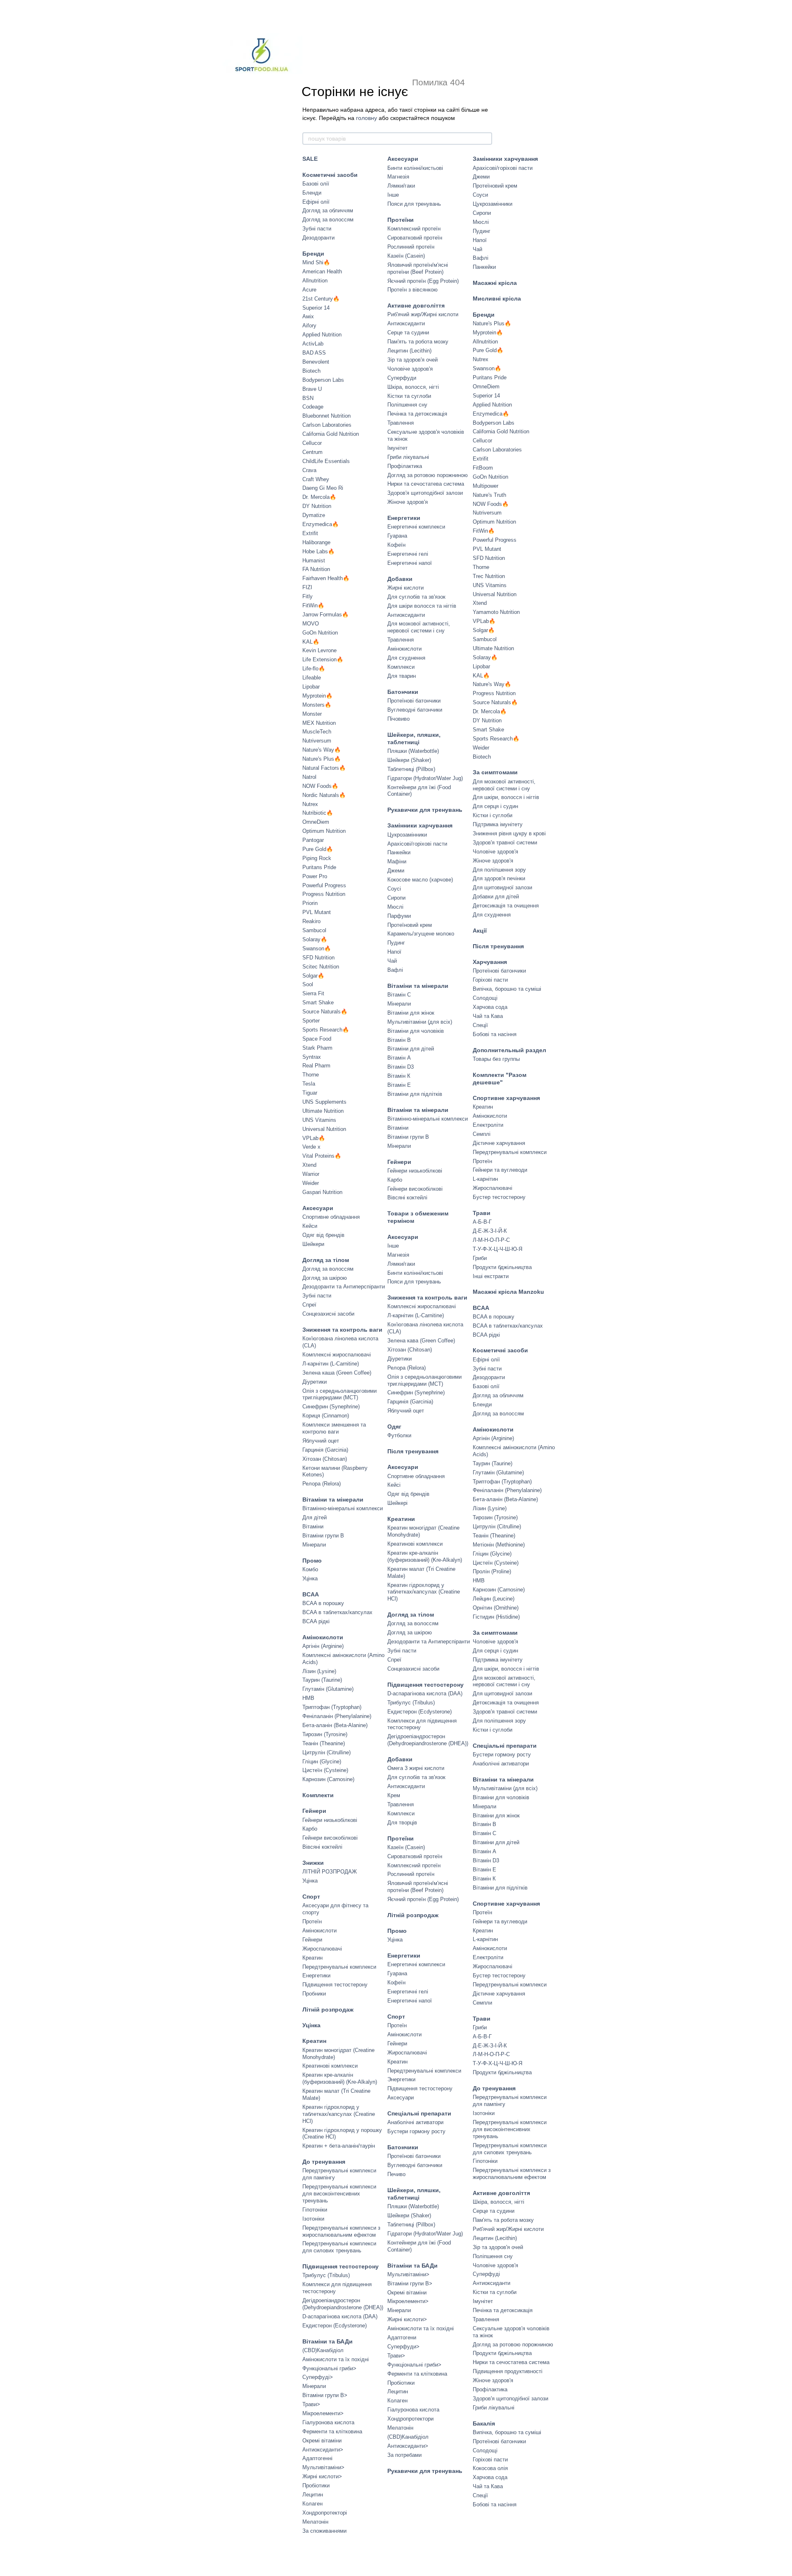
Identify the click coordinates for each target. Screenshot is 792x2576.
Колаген (312, 2504)
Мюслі (395, 907)
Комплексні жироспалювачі (337, 1355)
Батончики (403, 692)
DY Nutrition (317, 506)
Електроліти (488, 1125)
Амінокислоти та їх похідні (336, 2359)
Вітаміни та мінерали (333, 1500)
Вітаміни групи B (323, 1536)
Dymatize (314, 515)
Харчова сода (490, 1007)
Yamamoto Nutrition (496, 612)
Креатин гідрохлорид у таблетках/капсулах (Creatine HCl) (339, 2114)
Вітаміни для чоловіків (416, 1031)
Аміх (308, 316)
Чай (392, 961)
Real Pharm (316, 1066)
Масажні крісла (495, 283)
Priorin (310, 903)
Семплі (482, 1134)
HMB (308, 1698)
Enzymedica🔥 (321, 524)
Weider (311, 1183)
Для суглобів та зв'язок (416, 597)
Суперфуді (486, 2274)
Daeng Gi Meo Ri (323, 488)
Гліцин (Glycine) (322, 1762)
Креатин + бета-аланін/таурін (339, 2146)
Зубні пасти (317, 229)
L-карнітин (485, 1179)
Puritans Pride (319, 867)
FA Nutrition (316, 569)
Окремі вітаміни (322, 2441)
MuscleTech (317, 732)
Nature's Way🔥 (322, 750)
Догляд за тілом (326, 1260)
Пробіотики (316, 2486)
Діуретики (315, 1382)
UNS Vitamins (319, 1120)
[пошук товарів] (486, 139)
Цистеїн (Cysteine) (325, 1770)
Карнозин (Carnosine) (328, 1779)
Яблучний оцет (321, 1441)
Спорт (311, 1897)
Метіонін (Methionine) (499, 1545)
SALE (310, 159)
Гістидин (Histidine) (496, 1617)
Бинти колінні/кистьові (415, 168)
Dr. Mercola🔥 (319, 497)
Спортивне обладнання (331, 1217)
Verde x (311, 1147)
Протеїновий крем (410, 925)
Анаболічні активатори (415, 2122)
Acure (309, 290)
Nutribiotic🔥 (318, 813)
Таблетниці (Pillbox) (411, 769)
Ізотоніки (313, 2219)
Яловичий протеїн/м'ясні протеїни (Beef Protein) (418, 268)
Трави (482, 1213)
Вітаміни (313, 1527)
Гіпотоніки (315, 2210)
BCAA (311, 1594)
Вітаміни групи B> (325, 2395)
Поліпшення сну (407, 405)
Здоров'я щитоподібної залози (425, 493)
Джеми (396, 871)
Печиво (396, 2174)
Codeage (313, 407)
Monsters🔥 (317, 705)
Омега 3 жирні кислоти (416, 1768)
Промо (312, 1561)
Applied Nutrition (322, 335)
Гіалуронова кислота (328, 2422)
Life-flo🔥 (314, 669)
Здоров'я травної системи (505, 843)
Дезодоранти (318, 238)
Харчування (490, 962)
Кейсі (394, 1485)
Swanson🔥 (317, 948)
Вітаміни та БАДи (328, 2341)
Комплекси (401, 667)
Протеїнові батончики (414, 701)
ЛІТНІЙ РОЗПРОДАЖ (330, 1872)
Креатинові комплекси (330, 2066)
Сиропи (396, 898)
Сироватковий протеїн (415, 238)
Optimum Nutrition (324, 831)
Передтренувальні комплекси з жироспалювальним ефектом (341, 2231)
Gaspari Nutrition (322, 1192)
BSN (308, 398)
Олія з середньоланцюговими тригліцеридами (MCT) (339, 1394)
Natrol (309, 777)
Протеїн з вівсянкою (412, 290)
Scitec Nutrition (321, 967)
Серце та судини (408, 333)
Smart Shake (318, 1002)
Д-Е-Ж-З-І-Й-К (490, 1231)
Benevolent (316, 362)
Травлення (401, 423)
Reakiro (311, 921)
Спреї (309, 1305)
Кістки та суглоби (409, 396)
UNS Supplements (324, 1102)
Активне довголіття (416, 306)
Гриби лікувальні (408, 457)
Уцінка (310, 1578)
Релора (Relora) (322, 1484)
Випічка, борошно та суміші (507, 989)
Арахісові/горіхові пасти (417, 844)
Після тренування (413, 1451)
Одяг (394, 1427)
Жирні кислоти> (322, 2476)
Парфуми (399, 916)
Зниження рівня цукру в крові (509, 833)
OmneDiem (316, 822)
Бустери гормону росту (416, 2131)
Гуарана (397, 536)
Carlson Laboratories (327, 425)
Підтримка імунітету (498, 824)
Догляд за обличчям (328, 210)
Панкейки (399, 852)
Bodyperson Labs (323, 380)
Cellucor (312, 443)
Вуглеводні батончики (415, 710)
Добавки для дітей (496, 897)
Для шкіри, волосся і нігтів (506, 797)
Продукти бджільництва (502, 1267)
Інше (393, 195)
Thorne (311, 1075)
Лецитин (313, 2495)
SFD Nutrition (318, 958)
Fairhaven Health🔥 (326, 578)
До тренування (324, 2162)
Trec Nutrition (489, 576)
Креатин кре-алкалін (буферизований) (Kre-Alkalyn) (340, 2078)
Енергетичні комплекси (416, 527)
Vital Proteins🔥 (322, 1156)
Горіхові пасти (490, 980)
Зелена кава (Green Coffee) (421, 1341)
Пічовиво (398, 719)
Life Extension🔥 (323, 659)
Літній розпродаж (328, 2010)
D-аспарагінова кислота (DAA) (340, 2316)
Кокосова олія (490, 2468)
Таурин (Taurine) (322, 1680)
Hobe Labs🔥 (318, 551)
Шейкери (313, 1244)
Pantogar (313, 840)
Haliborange (316, 542)
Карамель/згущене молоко (421, 934)
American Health (322, 271)
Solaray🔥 (315, 939)
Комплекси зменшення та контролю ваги (334, 1428)
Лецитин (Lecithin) (409, 351)
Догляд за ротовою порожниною (428, 475)
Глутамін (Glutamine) (328, 1689)
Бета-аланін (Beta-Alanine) (335, 1725)
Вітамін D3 (401, 1067)
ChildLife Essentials (326, 461)
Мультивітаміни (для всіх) (420, 1022)
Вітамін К (399, 1076)
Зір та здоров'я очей (412, 360)
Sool (308, 984)
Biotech (311, 371)
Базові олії (316, 184)
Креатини (401, 1519)
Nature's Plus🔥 (322, 759)
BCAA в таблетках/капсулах (337, 1612)
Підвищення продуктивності (508, 2371)
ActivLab (313, 344)
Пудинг (396, 943)
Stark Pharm (317, 1048)
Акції (480, 931)
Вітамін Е (399, 1085)
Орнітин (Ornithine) (496, 1608)
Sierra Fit (313, 993)
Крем (394, 1795)
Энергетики (401, 2079)
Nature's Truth (489, 495)
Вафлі (395, 970)
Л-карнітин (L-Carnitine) (331, 1364)
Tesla (309, 1084)
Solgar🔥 (313, 976)
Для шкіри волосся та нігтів (422, 606)
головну (367, 118)
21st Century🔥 (321, 299)
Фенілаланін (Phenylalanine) (337, 1716)
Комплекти (318, 1795)
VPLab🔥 (314, 1138)
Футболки (399, 1435)
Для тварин (402, 676)
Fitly (308, 596)
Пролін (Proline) (492, 1571)
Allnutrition (315, 281)
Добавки (400, 579)
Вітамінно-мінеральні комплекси (343, 1508)
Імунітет (397, 448)
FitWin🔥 (313, 605)
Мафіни (397, 861)
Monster (312, 714)
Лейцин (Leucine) (494, 1599)
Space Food (317, 1039)
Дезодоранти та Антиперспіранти (344, 1287)
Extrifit (310, 533)
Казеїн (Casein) (406, 256)
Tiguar (310, 1093)
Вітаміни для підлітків (415, 1094)
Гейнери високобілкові (330, 1838)
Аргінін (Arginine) (323, 1646)
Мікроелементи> (323, 2413)
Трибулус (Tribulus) (326, 2275)
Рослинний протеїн (411, 247)
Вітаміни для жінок (411, 1013)
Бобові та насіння (495, 1034)
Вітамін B (399, 1040)
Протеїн (312, 1921)
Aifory (309, 326)
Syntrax (312, 1057)
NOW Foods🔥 (320, 786)
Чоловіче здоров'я (410, 369)
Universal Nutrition (324, 1129)
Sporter (311, 1021)
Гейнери (314, 1811)
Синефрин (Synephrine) (331, 1407)
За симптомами (495, 772)
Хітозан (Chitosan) (325, 1459)
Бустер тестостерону (499, 1197)
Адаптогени (402, 2337)
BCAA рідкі (316, 1621)
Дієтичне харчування (499, 1143)
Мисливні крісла (497, 298)
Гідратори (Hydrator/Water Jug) (425, 778)
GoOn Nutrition (320, 633)
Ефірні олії (316, 202)
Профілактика (405, 466)
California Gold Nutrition (331, 434)
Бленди (312, 193)
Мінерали (314, 1545)
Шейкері (397, 1503)
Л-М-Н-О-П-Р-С (491, 1240)
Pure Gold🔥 (318, 849)
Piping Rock (317, 858)
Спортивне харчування (506, 1098)
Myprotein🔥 (317, 696)
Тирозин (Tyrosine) (325, 1734)
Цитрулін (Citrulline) (326, 1752)
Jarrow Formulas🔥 (325, 615)
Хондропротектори (410, 2419)
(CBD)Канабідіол (323, 2350)
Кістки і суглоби (493, 815)
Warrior (311, 1174)
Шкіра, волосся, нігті (413, 387)
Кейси (310, 1226)
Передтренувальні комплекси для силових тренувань (339, 2247)
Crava (309, 470)
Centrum (312, 452)
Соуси (480, 195)
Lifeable (312, 678)
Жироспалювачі (322, 1949)
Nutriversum (317, 741)
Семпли (482, 2003)
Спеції (480, 1025)
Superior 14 (316, 308)
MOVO (311, 624)
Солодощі (485, 998)
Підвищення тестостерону (335, 1985)
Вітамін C (399, 995)
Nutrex (310, 804)
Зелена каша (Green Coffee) (337, 1373)
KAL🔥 (311, 642)
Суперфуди (402, 378)
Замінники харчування (420, 825)
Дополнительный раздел (509, 1050)
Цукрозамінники (407, 835)
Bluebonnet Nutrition (326, 416)
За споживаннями (324, 2531)
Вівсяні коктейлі (322, 1847)
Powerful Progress (324, 885)
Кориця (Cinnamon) (326, 1416)
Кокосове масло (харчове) (420, 880)
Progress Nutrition (324, 894)
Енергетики (316, 1975)
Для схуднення (406, 658)
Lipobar (311, 687)
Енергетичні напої (410, 563)
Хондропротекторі (325, 2513)
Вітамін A (399, 1058)
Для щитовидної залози (502, 887)
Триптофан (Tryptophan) (332, 1707)
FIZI (307, 587)
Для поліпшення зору (499, 870)
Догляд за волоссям (328, 220)
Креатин (312, 1958)
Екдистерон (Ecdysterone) (335, 2326)
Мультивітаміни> (323, 2467)
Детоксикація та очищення (506, 906)
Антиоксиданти (406, 323)
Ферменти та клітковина (332, 2431)
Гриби (480, 1258)
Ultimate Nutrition (323, 1111)
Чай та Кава (488, 1016)
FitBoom (483, 468)
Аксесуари (318, 1208)
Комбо (310, 1569)
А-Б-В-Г (482, 1222)
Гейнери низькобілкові (330, 1820)
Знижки (313, 1863)
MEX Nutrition (319, 723)
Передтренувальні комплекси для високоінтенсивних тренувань (339, 2194)
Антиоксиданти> (323, 2450)
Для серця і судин (495, 806)
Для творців (402, 1823)
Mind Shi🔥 (316, 262)
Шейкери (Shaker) (409, 760)
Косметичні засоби (330, 175)
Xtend (309, 1165)
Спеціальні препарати (419, 2113)
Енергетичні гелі (408, 554)
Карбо (310, 1829)
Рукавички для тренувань (425, 810)
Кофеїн (396, 545)
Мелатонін (315, 2522)
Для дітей (315, 1517)
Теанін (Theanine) (324, 1743)
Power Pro (315, 876)
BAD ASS (314, 353)
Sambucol (314, 930)
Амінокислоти (323, 1637)
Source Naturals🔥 (325, 1012)
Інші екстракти (491, 1276)
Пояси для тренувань (414, 204)
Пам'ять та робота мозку (418, 342)
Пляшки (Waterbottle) (413, 751)
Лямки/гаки (401, 186)
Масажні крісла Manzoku (508, 1292)
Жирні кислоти (405, 588)
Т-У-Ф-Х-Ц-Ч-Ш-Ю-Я (497, 1249)
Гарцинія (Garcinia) (325, 1450)
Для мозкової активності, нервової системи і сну (419, 627)
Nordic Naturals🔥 (324, 795)
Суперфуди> (403, 2347)
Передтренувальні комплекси (339, 1967)
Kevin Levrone (319, 650)
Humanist (314, 561)
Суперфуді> (318, 2377)
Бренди (313, 254)
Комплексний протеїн (414, 229)
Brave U (312, 389)
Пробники (314, 1994)
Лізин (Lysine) (319, 1671)
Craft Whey (316, 479)
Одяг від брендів (323, 1235)
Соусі (394, 889)
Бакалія (484, 2423)
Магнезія (398, 177)
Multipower (486, 486)
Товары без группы (496, 1059)
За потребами (404, 2455)
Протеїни (401, 220)
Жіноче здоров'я (408, 502)
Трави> (311, 2404)
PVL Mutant (317, 912)
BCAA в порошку (323, 1603)
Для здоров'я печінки (499, 878)
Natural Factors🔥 (324, 768)
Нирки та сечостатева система (426, 484)
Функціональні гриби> (329, 2368)
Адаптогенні (317, 2458)
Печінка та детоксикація (417, 414)
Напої (394, 952)
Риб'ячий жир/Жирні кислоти (423, 314)
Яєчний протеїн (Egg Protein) (423, 281)
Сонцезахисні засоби (328, 1314)
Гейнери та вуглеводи (500, 1170)
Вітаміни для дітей (411, 1049)
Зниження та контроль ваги (342, 1330)
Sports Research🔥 (326, 1030)
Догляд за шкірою (325, 1278)
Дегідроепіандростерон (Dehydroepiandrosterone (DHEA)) (343, 2304)
